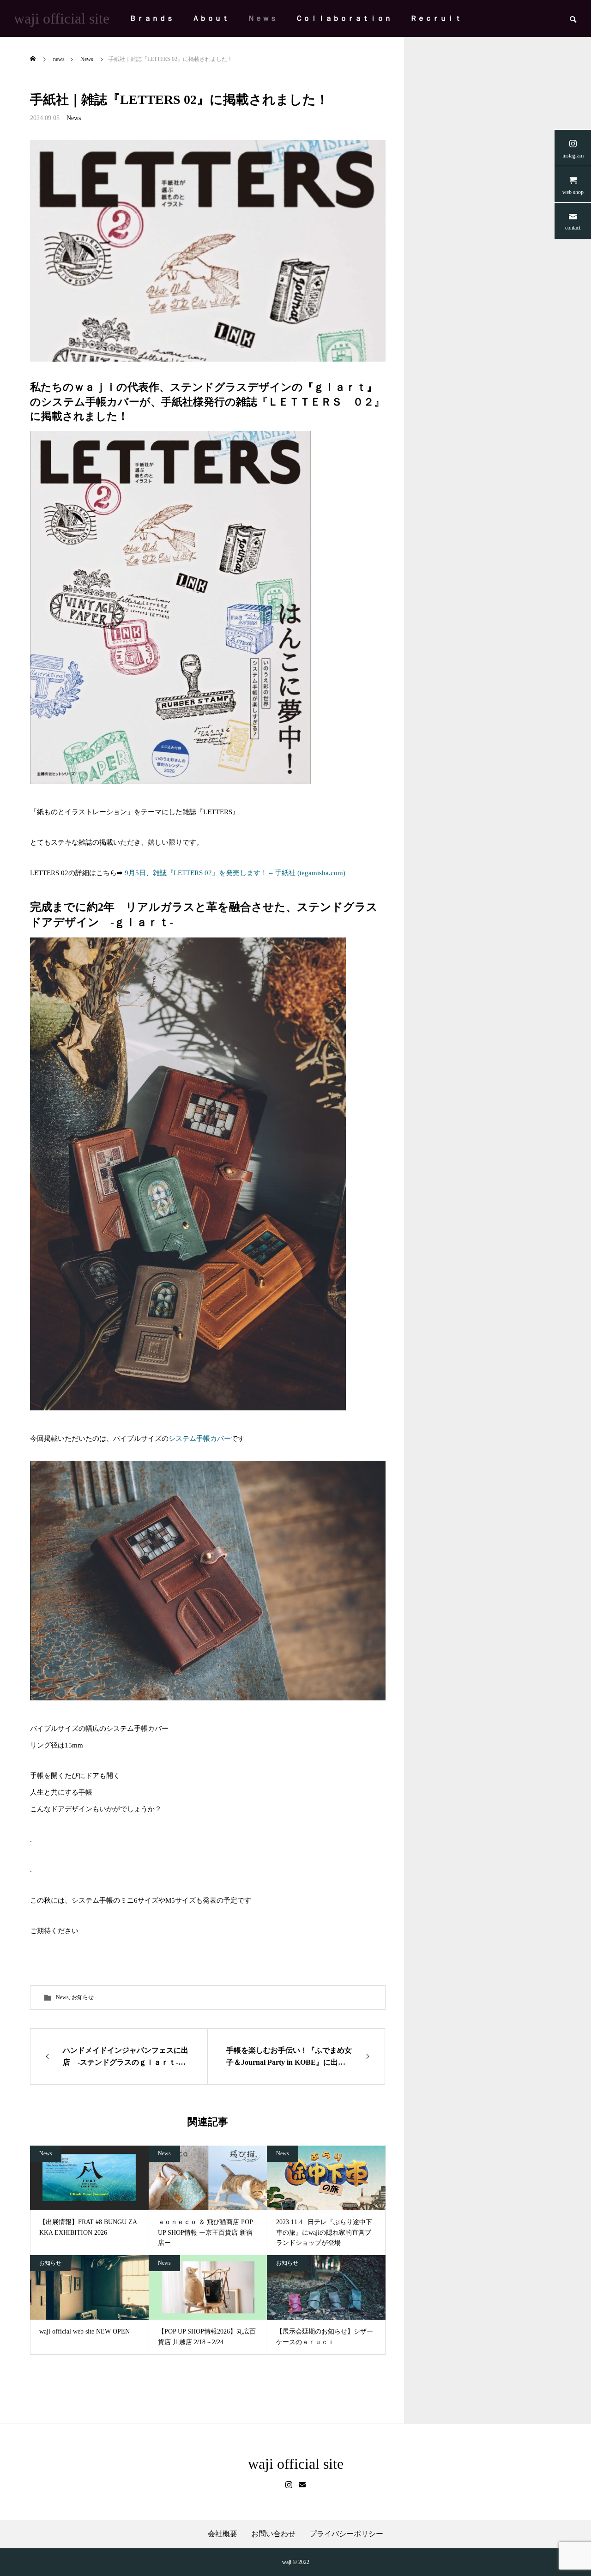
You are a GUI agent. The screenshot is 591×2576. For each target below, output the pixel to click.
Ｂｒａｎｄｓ (151, 18)
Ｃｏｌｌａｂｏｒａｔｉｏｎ (344, 18)
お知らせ (83, 1997)
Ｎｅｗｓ (262, 18)
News (74, 118)
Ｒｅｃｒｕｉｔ (436, 18)
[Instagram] (289, 2485)
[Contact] (302, 2485)
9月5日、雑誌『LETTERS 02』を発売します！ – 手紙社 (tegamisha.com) (235, 873)
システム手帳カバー (200, 1439)
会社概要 (223, 2534)
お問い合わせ (273, 2534)
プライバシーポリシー (346, 2534)
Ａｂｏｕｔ (211, 18)
